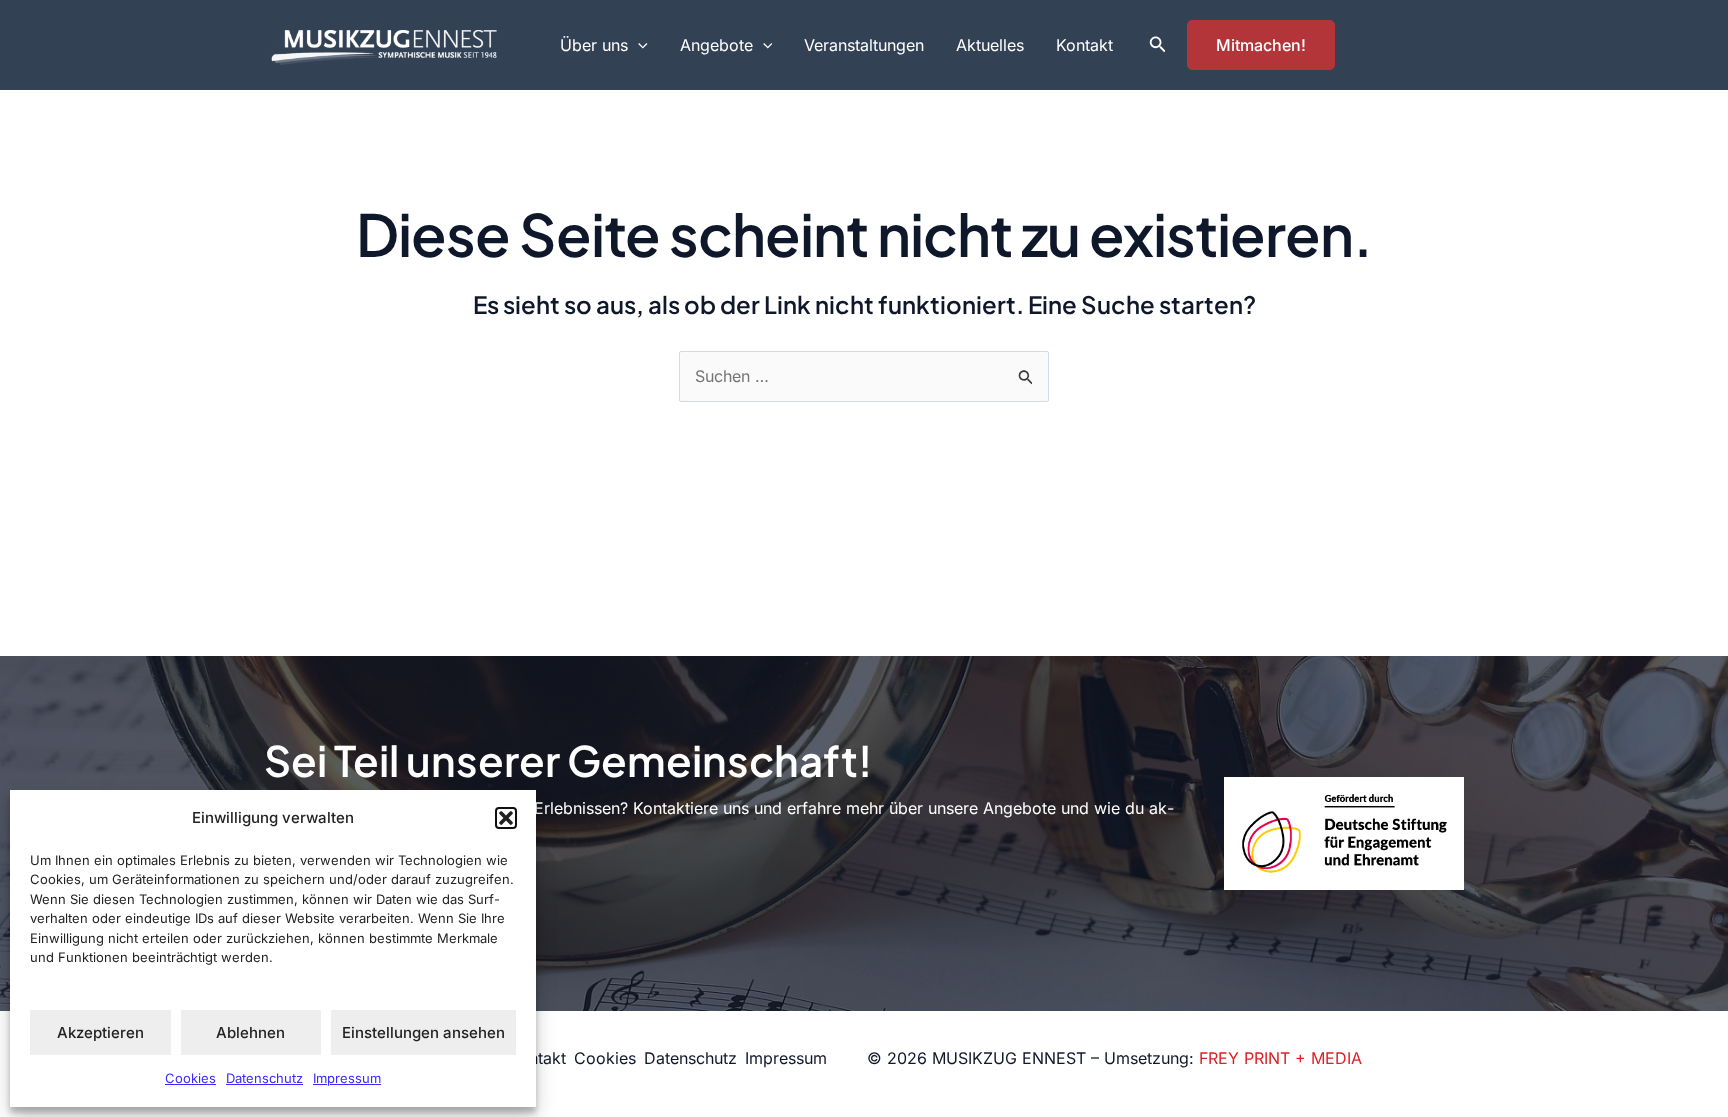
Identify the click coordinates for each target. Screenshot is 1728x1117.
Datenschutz (264, 1078)
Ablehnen (250, 1032)
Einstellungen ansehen (423, 1032)
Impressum (347, 1078)
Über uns (594, 45)
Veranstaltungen (864, 45)
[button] (506, 818)
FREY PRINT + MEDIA (1280, 1058)
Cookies (190, 1078)
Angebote (716, 45)
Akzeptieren (100, 1032)
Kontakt (1084, 45)
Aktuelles (990, 45)
